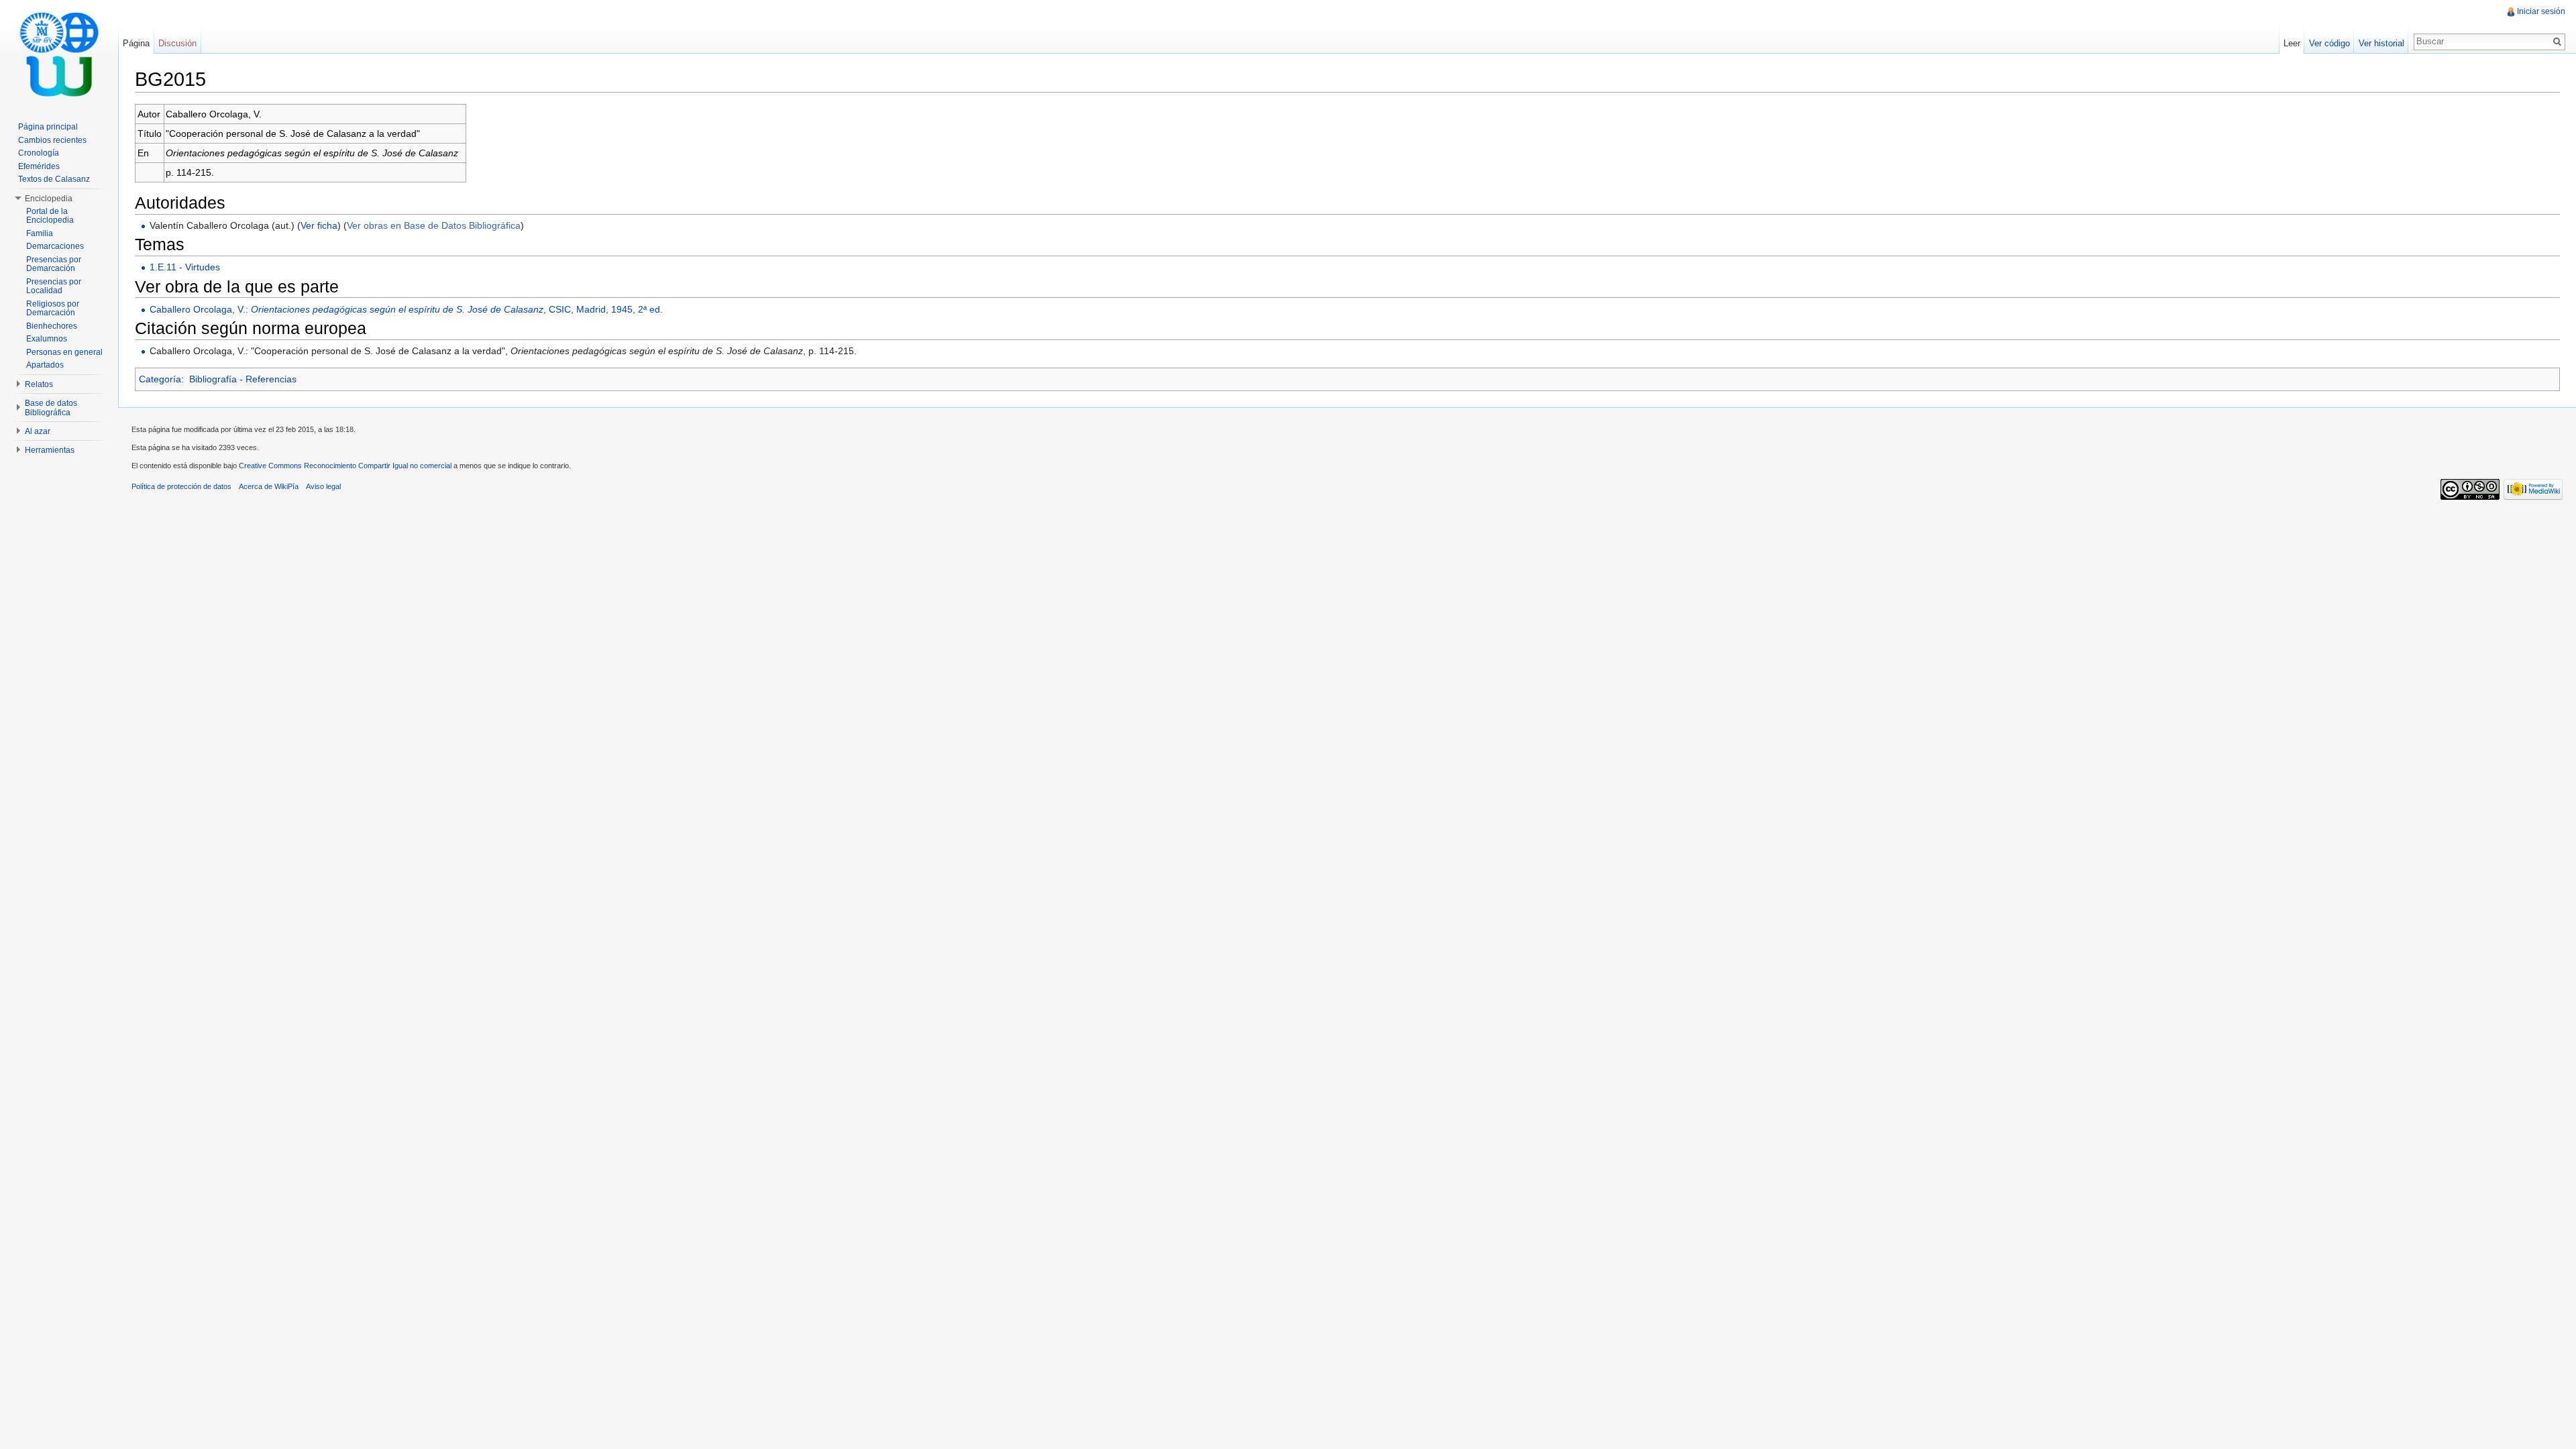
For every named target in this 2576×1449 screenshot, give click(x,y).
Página (136, 43)
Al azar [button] (38, 431)
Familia (40, 233)
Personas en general (64, 352)
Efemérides (39, 166)
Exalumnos (47, 339)
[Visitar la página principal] (59, 54)
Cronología (39, 153)
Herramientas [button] (50, 450)
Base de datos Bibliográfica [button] (51, 408)
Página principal (48, 127)
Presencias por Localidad (54, 286)
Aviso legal (323, 486)
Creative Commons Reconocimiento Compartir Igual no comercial (345, 466)
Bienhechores (52, 326)
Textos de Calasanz (54, 179)
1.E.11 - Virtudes (185, 267)
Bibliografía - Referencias (243, 379)
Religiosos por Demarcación (53, 309)
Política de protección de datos (181, 486)
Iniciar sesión (2541, 11)
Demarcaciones (55, 246)
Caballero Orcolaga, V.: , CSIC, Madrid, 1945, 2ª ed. (406, 309)
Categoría (160, 379)
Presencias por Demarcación (54, 264)
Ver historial (2381, 43)
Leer (2292, 43)
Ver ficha (319, 225)
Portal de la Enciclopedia (50, 216)
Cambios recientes (52, 140)
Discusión (177, 43)
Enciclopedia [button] (49, 199)
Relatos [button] (39, 384)
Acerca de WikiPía (269, 486)
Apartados (45, 365)
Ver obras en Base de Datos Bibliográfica (434, 225)
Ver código (2329, 43)
